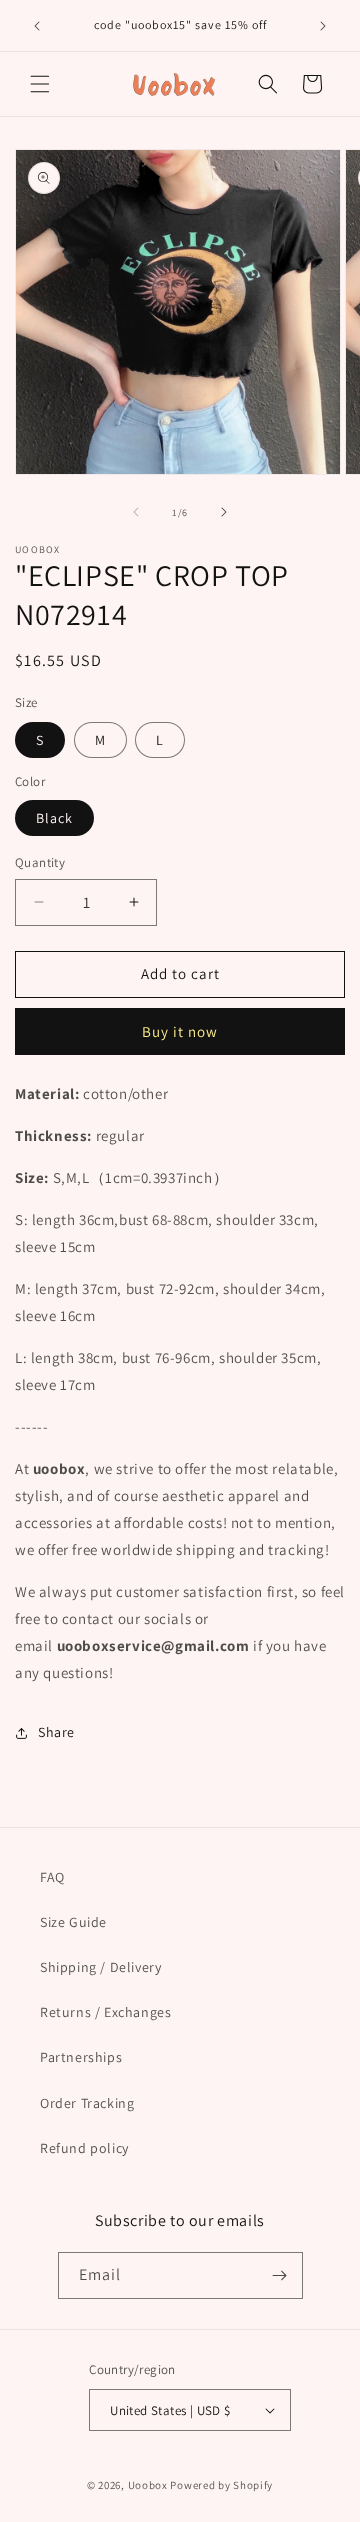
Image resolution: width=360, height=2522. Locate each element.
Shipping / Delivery (100, 1967)
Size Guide (73, 1922)
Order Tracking (87, 2103)
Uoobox (148, 2485)
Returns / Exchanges (105, 2012)
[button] (40, 84)
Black (54, 818)
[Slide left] (136, 512)
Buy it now (180, 1031)
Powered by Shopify (221, 2485)
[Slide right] (224, 512)
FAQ (52, 1877)
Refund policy (84, 2148)
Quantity (40, 862)
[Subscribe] (280, 2275)
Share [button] (56, 1732)
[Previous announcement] (37, 26)
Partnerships (81, 2057)
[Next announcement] (323, 26)
